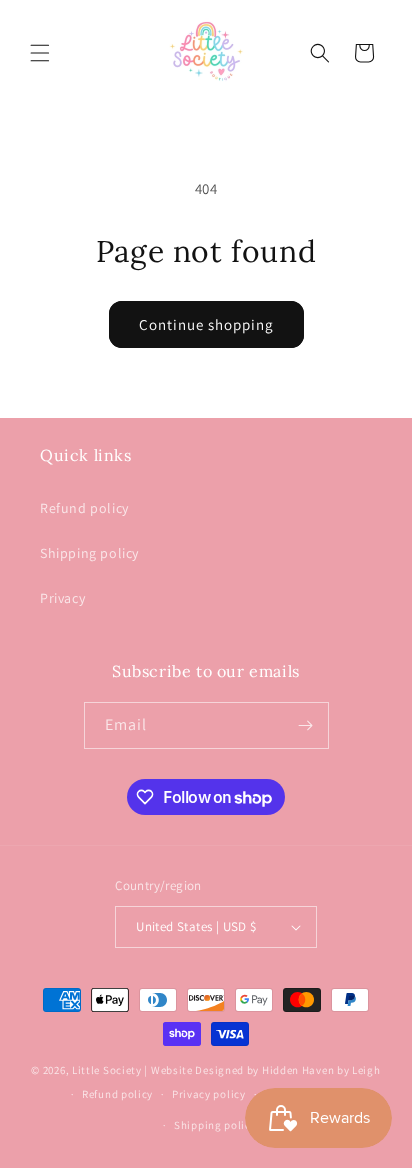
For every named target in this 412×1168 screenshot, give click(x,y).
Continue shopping (206, 324)
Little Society (107, 1070)
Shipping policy (89, 553)
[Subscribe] (306, 725)
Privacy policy (209, 1094)
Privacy (62, 598)
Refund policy (84, 508)
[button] (40, 53)
